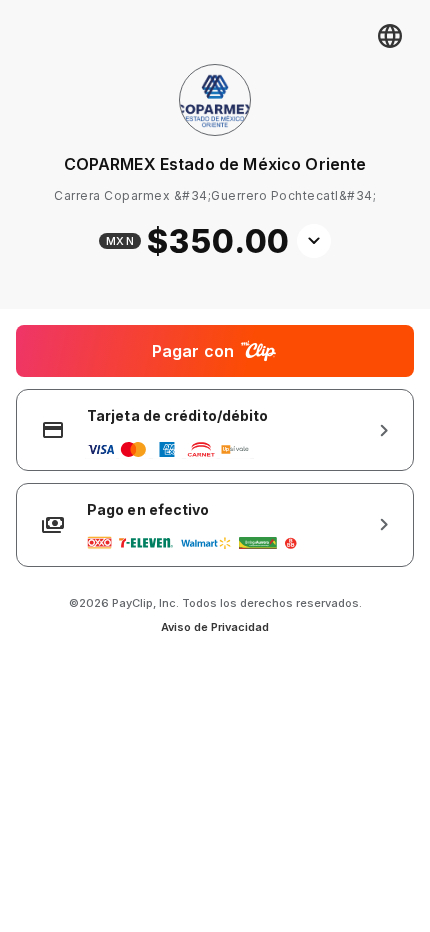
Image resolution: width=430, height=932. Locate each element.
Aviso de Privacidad (215, 627)
